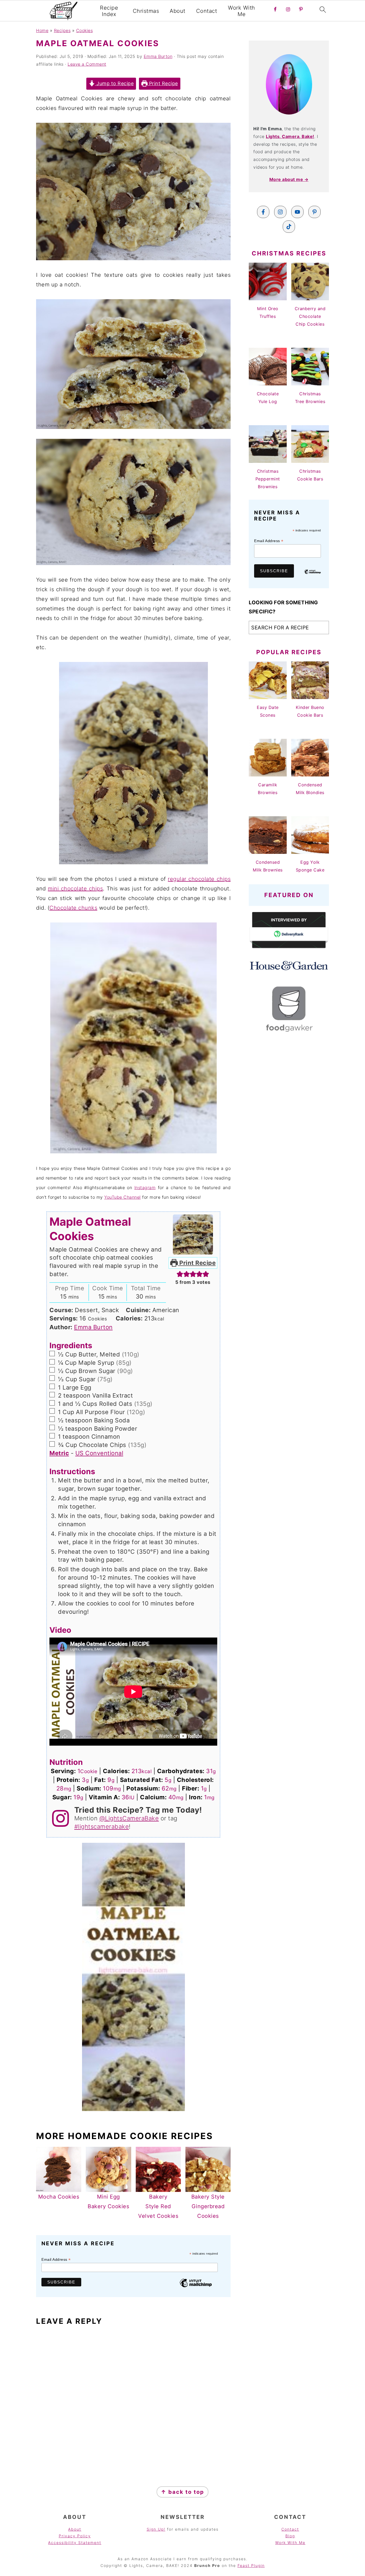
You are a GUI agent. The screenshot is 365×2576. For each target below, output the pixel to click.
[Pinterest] (314, 212)
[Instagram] (280, 212)
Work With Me (242, 11)
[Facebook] (263, 212)
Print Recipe (163, 83)
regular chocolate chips (199, 879)
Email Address (56, 2260)
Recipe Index (109, 11)
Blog (290, 2536)
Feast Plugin (251, 2565)
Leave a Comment (87, 64)
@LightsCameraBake (129, 1818)
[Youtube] (297, 212)
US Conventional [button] (99, 1453)
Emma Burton (93, 1327)
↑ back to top (183, 2492)
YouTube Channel (123, 1197)
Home (42, 30)
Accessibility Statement (75, 2543)
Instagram (145, 1188)
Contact (207, 11)
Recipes (62, 30)
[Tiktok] (289, 227)
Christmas (146, 11)
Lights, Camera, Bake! (290, 136)
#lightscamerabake (102, 1827)
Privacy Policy (75, 2536)
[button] (180, 1274)
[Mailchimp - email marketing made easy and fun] (196, 2287)
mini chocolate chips (75, 889)
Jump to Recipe (114, 83)
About (178, 11)
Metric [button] (59, 1453)
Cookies (85, 30)
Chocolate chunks (73, 908)
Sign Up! (156, 2529)
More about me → (289, 179)
